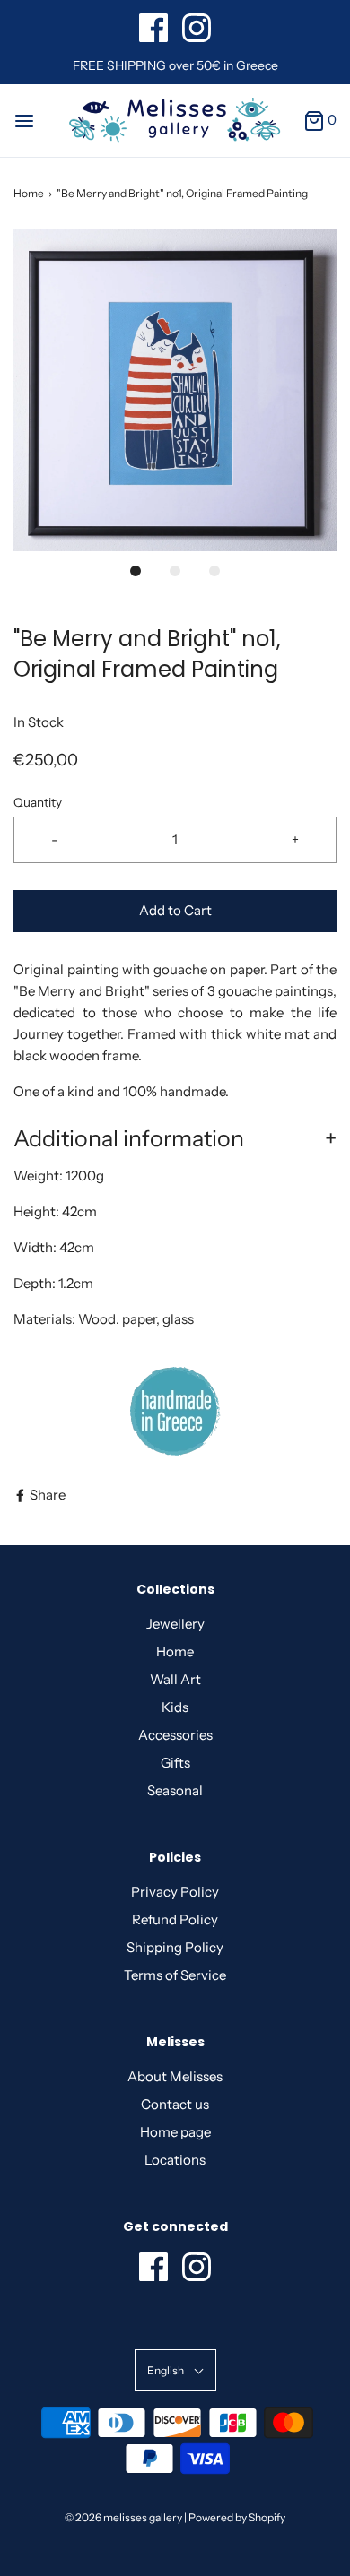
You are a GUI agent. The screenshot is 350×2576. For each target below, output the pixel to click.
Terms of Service (175, 1975)
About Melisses (175, 2076)
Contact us (175, 2104)
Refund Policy (175, 1919)
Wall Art (175, 1679)
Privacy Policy (175, 1892)
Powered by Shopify (237, 2517)
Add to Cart (175, 910)
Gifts (175, 1763)
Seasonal (175, 1790)
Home (29, 193)
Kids (175, 1707)
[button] (175, 390)
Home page (175, 2132)
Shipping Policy (175, 1947)
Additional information (129, 1138)
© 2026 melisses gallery (123, 2517)
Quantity (38, 802)
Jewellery (175, 1624)
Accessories (175, 1735)
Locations (175, 2160)
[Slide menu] (24, 120)
